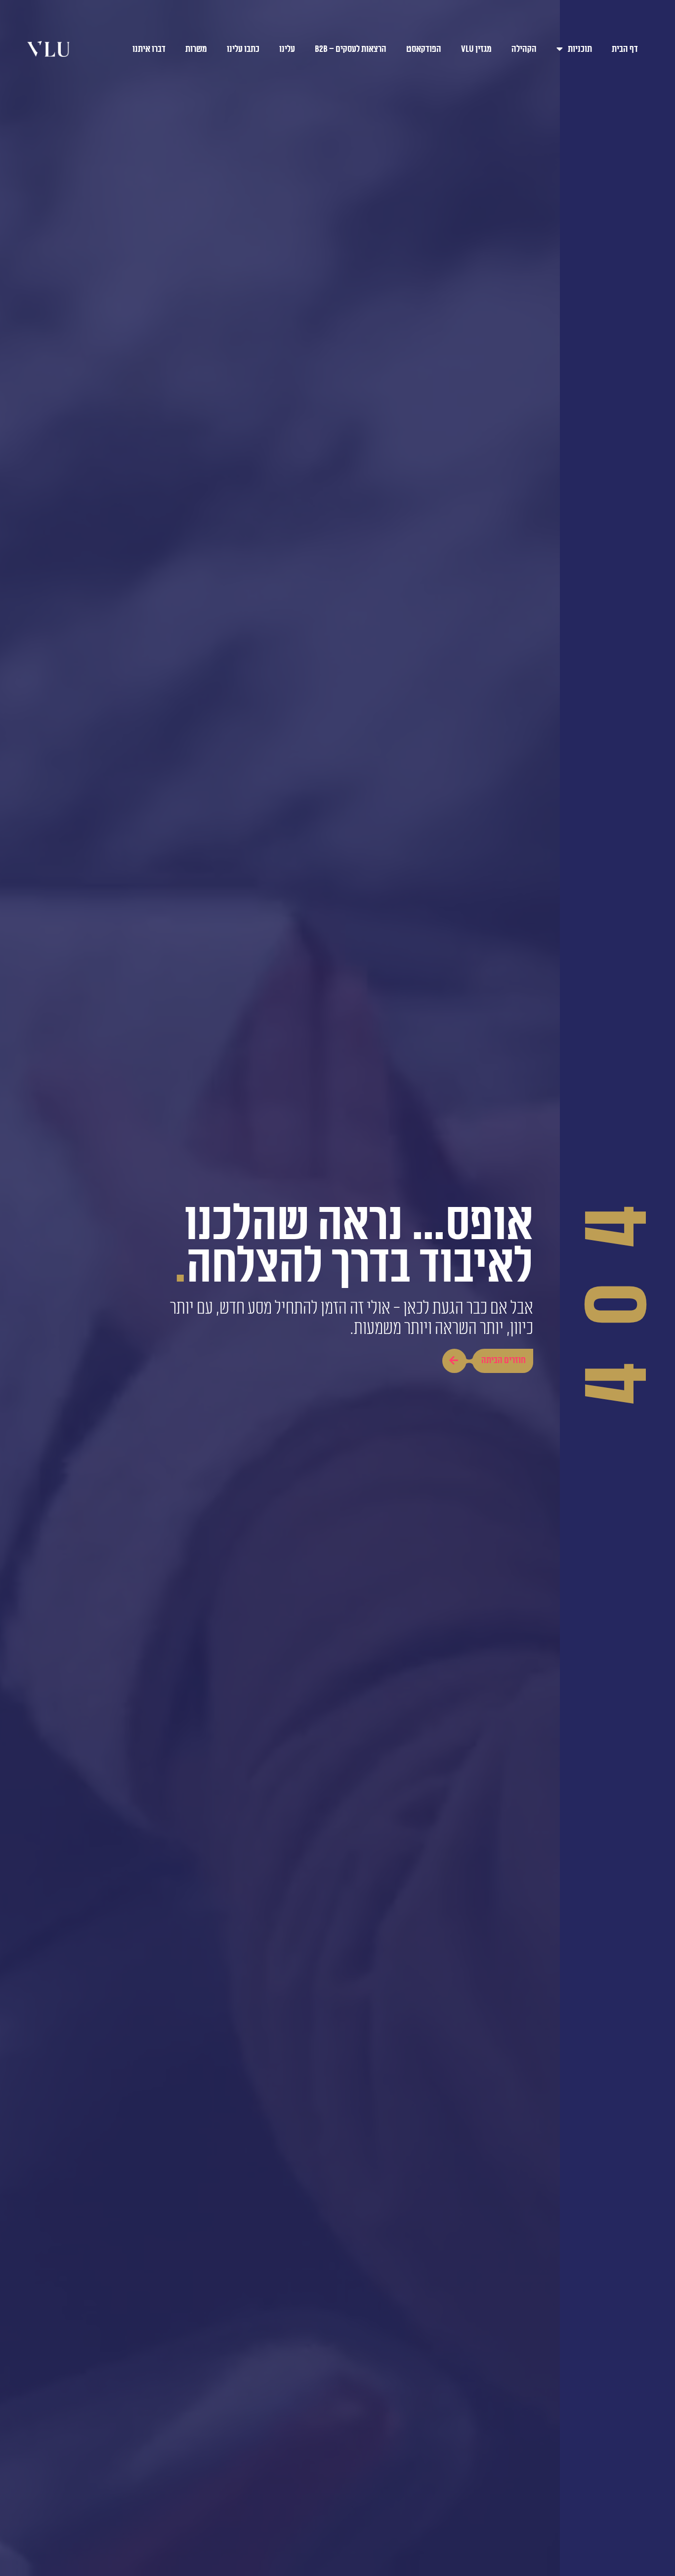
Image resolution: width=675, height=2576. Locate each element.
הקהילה (524, 49)
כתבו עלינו (243, 49)
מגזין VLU (476, 49)
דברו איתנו (149, 49)
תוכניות (580, 49)
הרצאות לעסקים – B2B (351, 49)
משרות (196, 49)
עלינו (287, 49)
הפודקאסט (424, 49)
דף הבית (625, 49)
